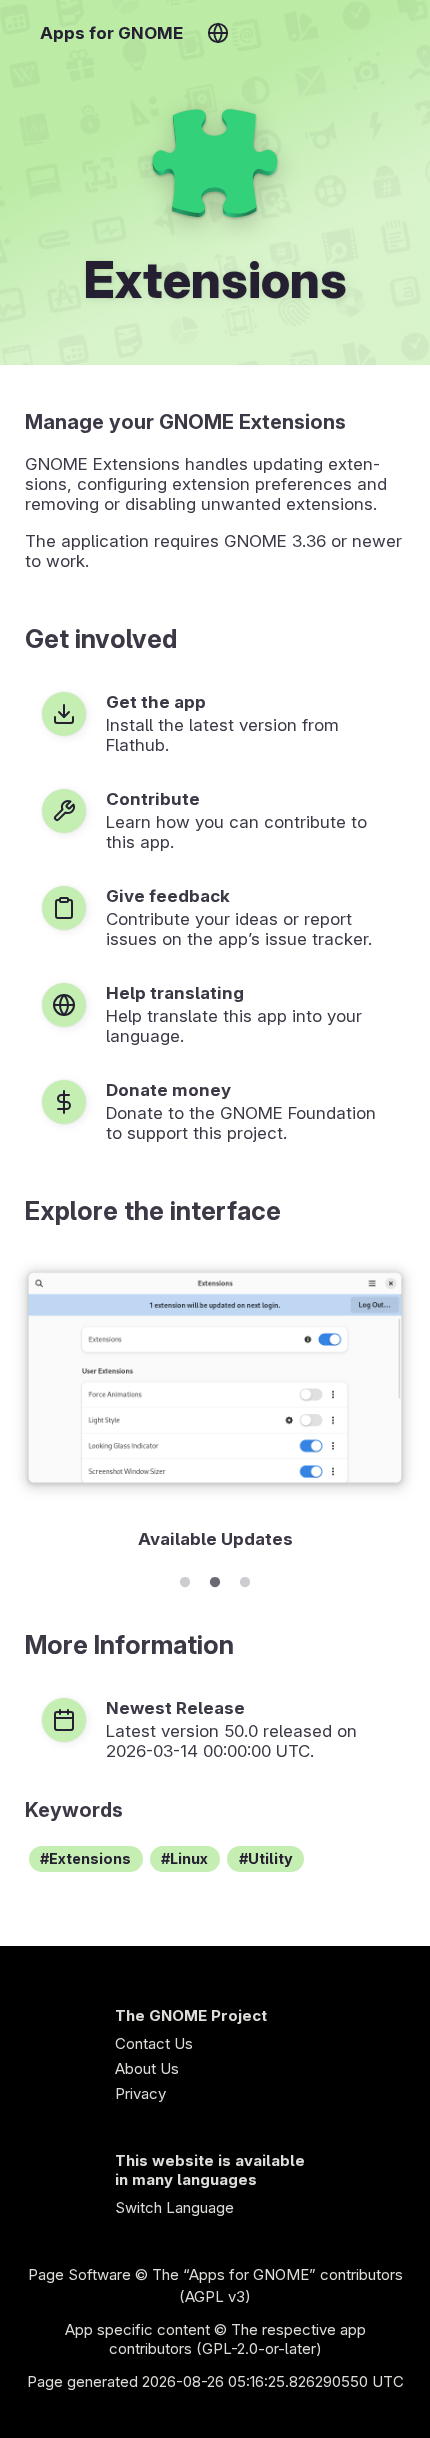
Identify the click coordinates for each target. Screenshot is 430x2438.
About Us (147, 2068)
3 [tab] (245, 1579)
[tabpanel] (215, 1405)
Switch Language (174, 2207)
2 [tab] (215, 1579)
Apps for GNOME (111, 33)
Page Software (79, 2274)
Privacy (140, 2093)
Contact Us (154, 2043)
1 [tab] (185, 1579)
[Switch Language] (217, 33)
